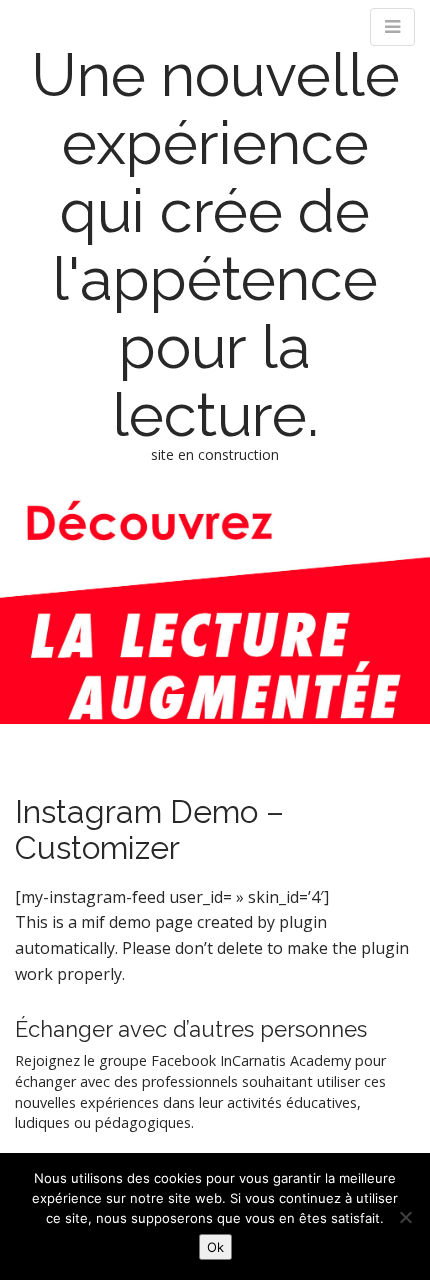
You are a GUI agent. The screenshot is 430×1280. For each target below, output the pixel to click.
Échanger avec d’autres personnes (191, 1029)
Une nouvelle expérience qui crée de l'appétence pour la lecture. (215, 245)
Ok (215, 1247)
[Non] (405, 1217)
